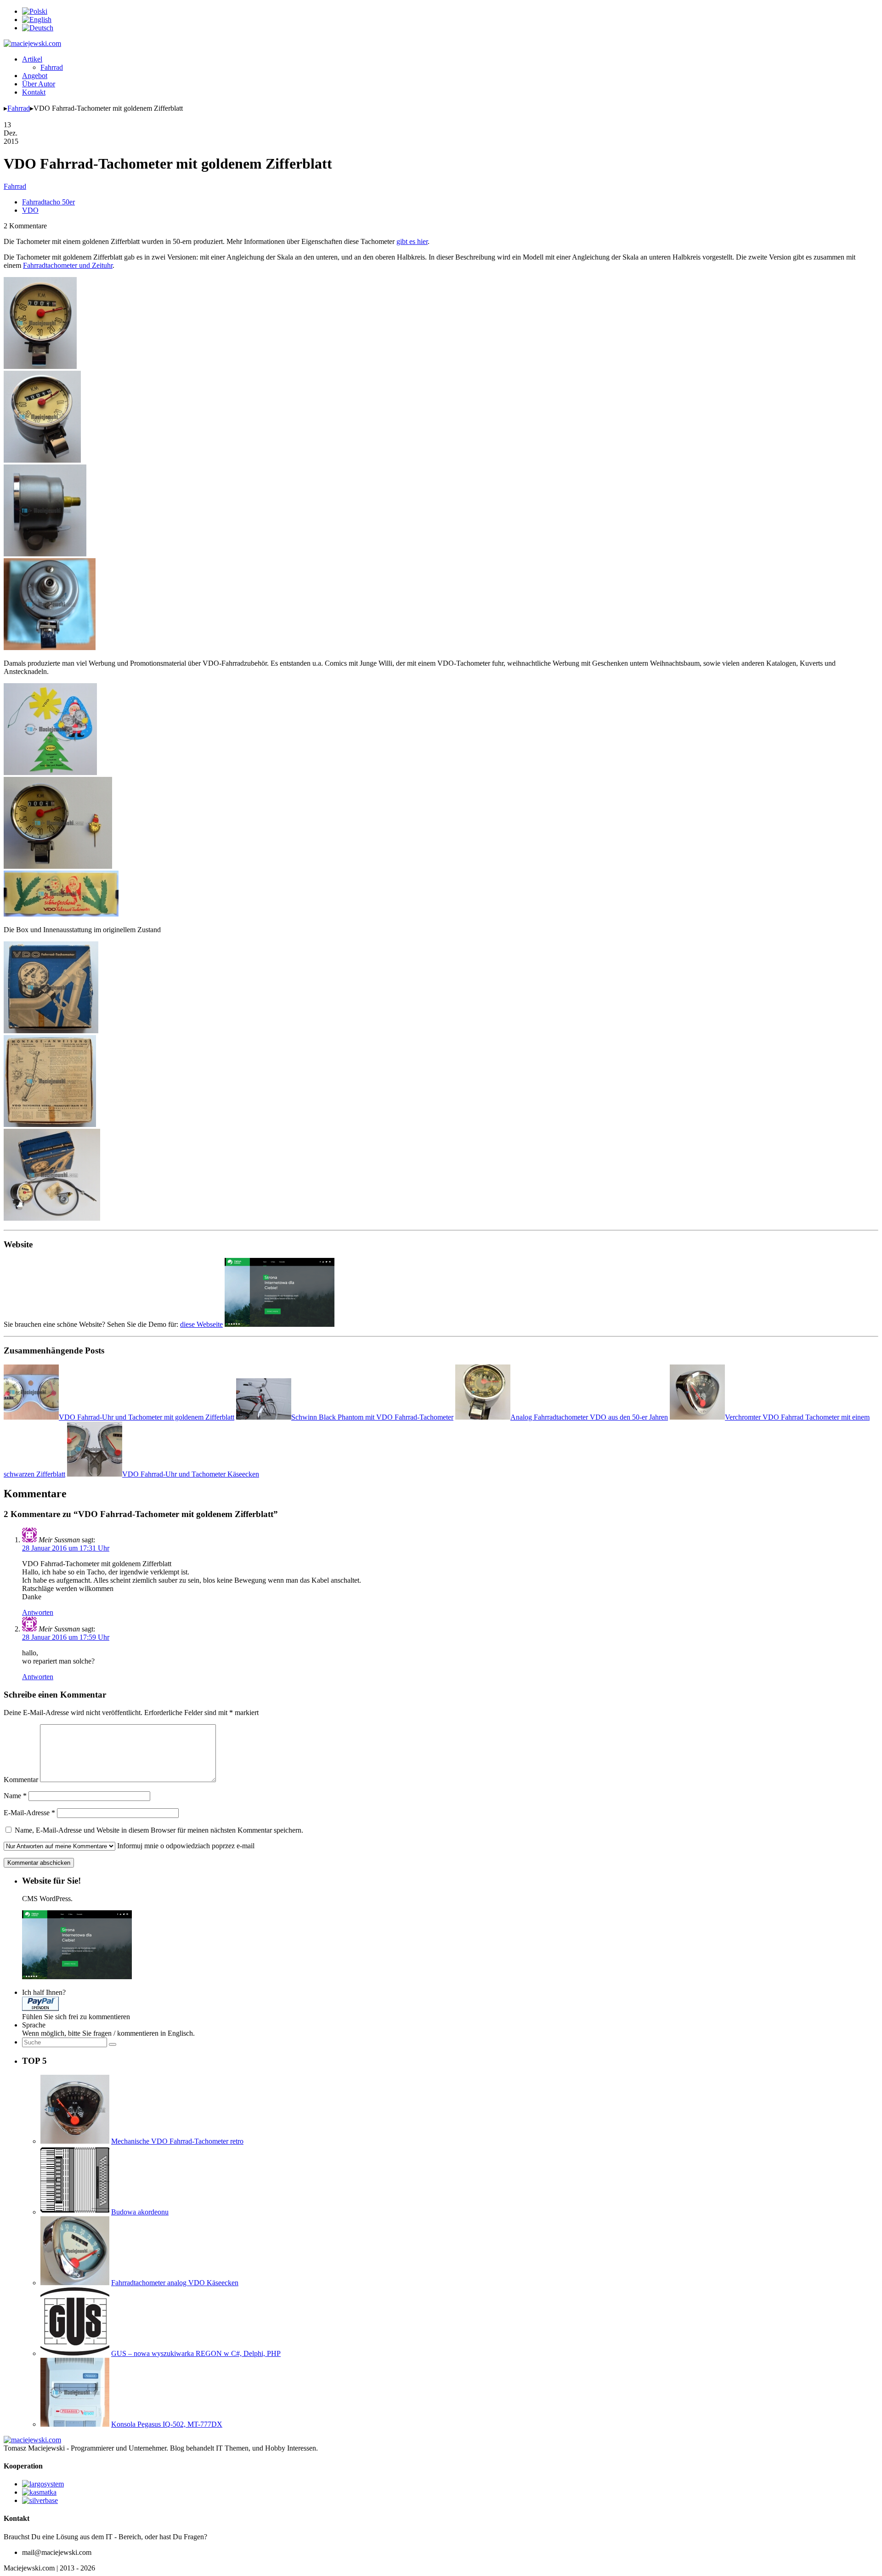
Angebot (35, 76)
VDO (30, 210)
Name (15, 1796)
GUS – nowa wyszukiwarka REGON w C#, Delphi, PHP (196, 2353)
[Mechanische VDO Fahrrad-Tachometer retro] (75, 2141)
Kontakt (34, 92)
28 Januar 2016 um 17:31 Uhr (66, 1548)
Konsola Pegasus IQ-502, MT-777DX (167, 2424)
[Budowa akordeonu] (75, 2212)
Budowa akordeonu (140, 2212)
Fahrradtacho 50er (48, 202)
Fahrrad (52, 67)
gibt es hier (412, 241)
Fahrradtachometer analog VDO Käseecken (175, 2283)
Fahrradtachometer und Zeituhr (68, 265)
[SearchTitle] (113, 2044)
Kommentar (21, 1780)
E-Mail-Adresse (29, 1813)
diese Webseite (201, 1324)
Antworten (38, 1612)
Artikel (32, 59)
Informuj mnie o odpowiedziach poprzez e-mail (186, 1846)
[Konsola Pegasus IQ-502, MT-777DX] (75, 2424)
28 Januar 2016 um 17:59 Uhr (66, 1637)
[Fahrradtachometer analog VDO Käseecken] (75, 2283)
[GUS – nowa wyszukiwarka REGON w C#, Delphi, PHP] (75, 2353)
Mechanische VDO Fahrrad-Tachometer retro (177, 2141)
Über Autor (39, 84)
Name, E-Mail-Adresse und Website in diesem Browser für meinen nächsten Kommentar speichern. (159, 1830)
